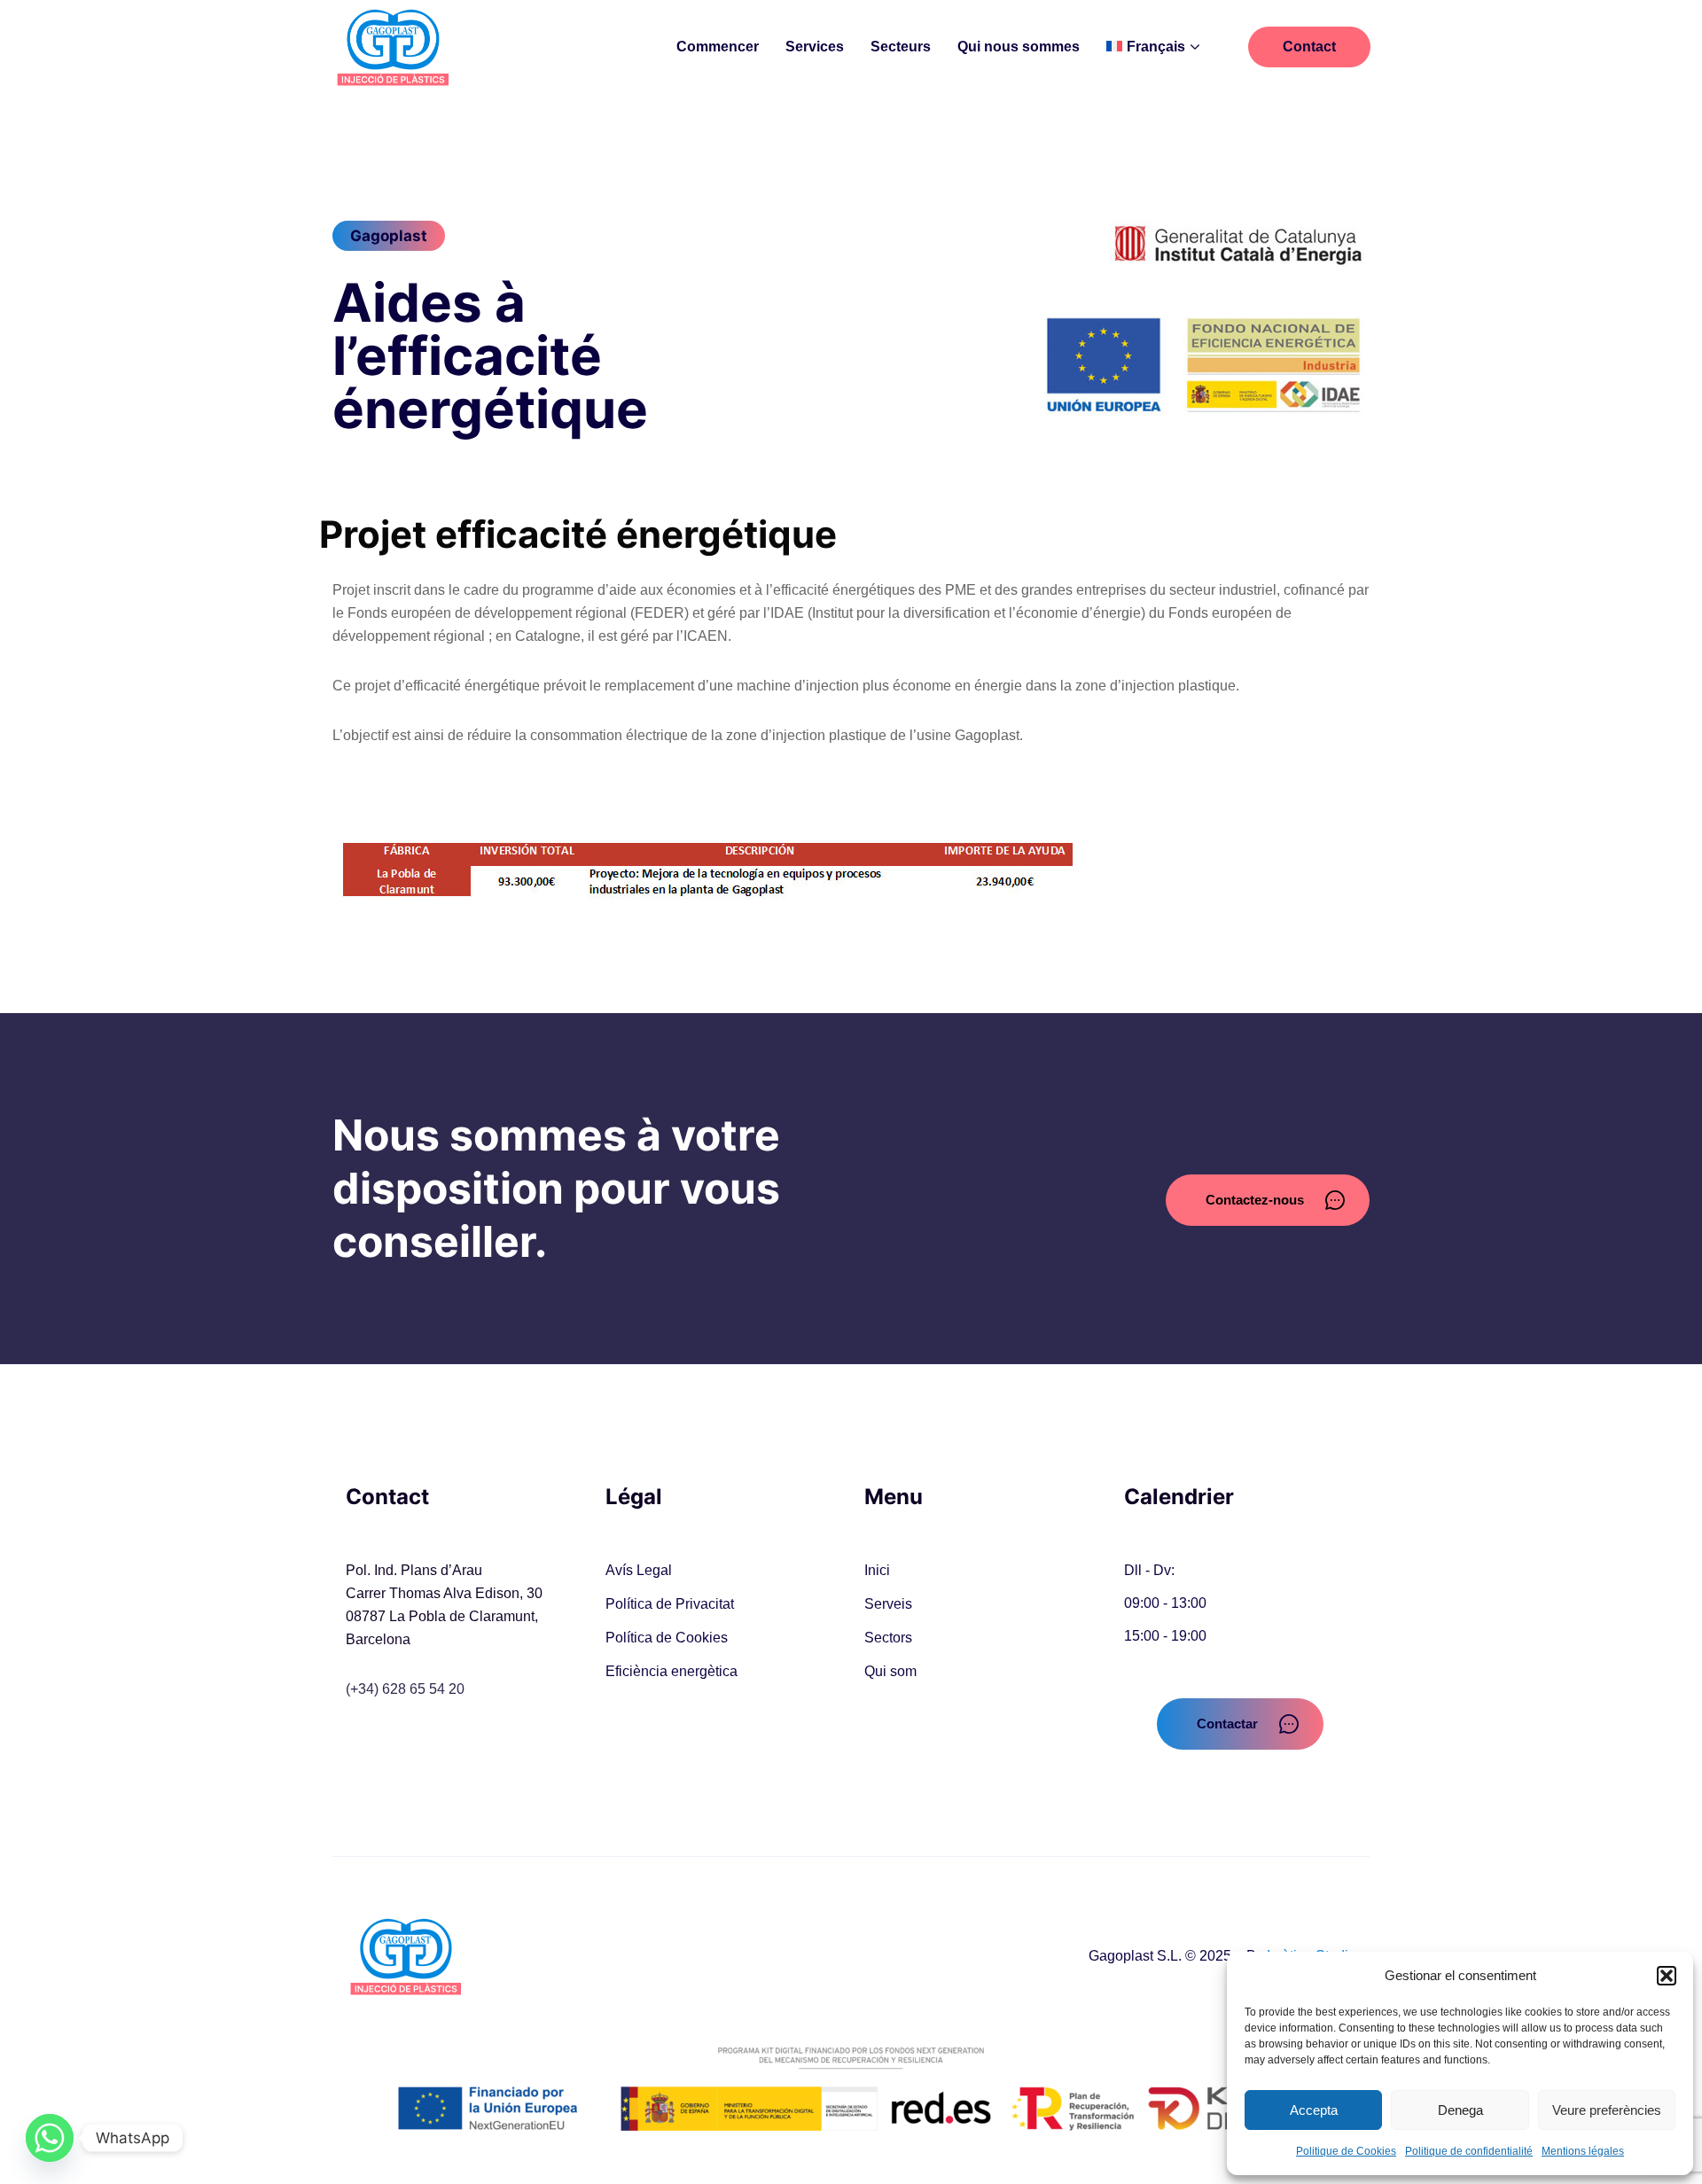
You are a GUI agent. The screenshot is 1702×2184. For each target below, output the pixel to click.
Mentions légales (1583, 2151)
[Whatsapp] (50, 2138)
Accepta (1314, 2110)
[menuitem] (1153, 47)
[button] (1667, 1976)
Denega (1460, 2110)
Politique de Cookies (1346, 2151)
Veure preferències (1607, 2110)
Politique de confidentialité (1469, 2151)
